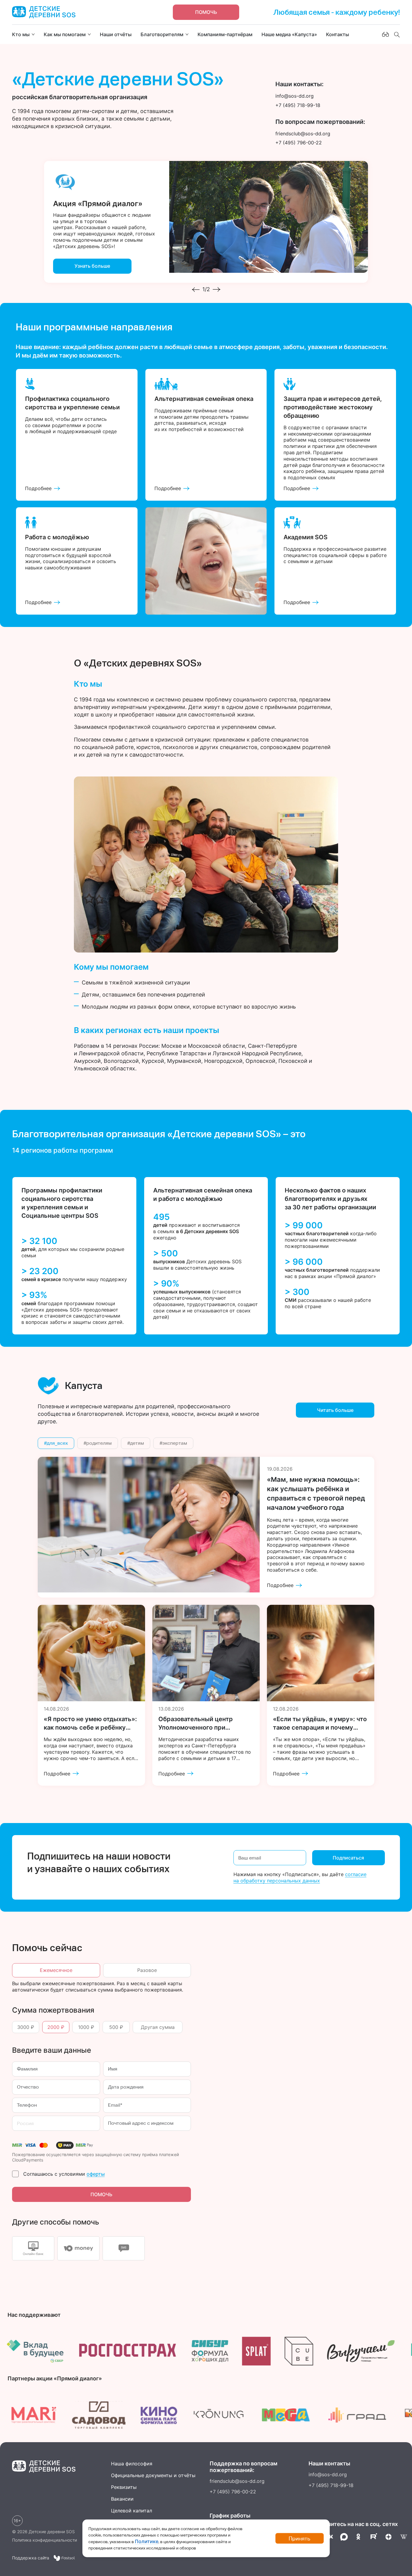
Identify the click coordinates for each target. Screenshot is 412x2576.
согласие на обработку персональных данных (300, 1877)
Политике (147, 2541)
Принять (299, 2538)
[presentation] (196, 290)
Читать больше (335, 1410)
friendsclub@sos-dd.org (237, 2481)
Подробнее (38, 488)
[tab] (33, 2248)
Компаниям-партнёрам (225, 34)
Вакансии (122, 2499)
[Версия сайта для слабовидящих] (385, 34)
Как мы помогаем (65, 34)
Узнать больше (92, 266)
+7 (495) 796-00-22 (233, 2492)
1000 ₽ (86, 2027)
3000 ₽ (26, 2027)
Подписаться (348, 1858)
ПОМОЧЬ (101, 2194)
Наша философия (132, 2464)
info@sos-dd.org (328, 2474)
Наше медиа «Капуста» (289, 34)
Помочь (206, 12)
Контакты (338, 34)
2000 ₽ (56, 2027)
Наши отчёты (116, 34)
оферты (96, 2174)
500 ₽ (116, 2027)
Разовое (147, 1970)
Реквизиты (124, 2487)
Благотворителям (162, 34)
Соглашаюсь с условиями (64, 2174)
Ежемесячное (56, 1970)
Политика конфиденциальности (44, 2540)
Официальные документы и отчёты (153, 2475)
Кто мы (21, 34)
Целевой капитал (132, 2511)
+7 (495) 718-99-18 (331, 2485)
